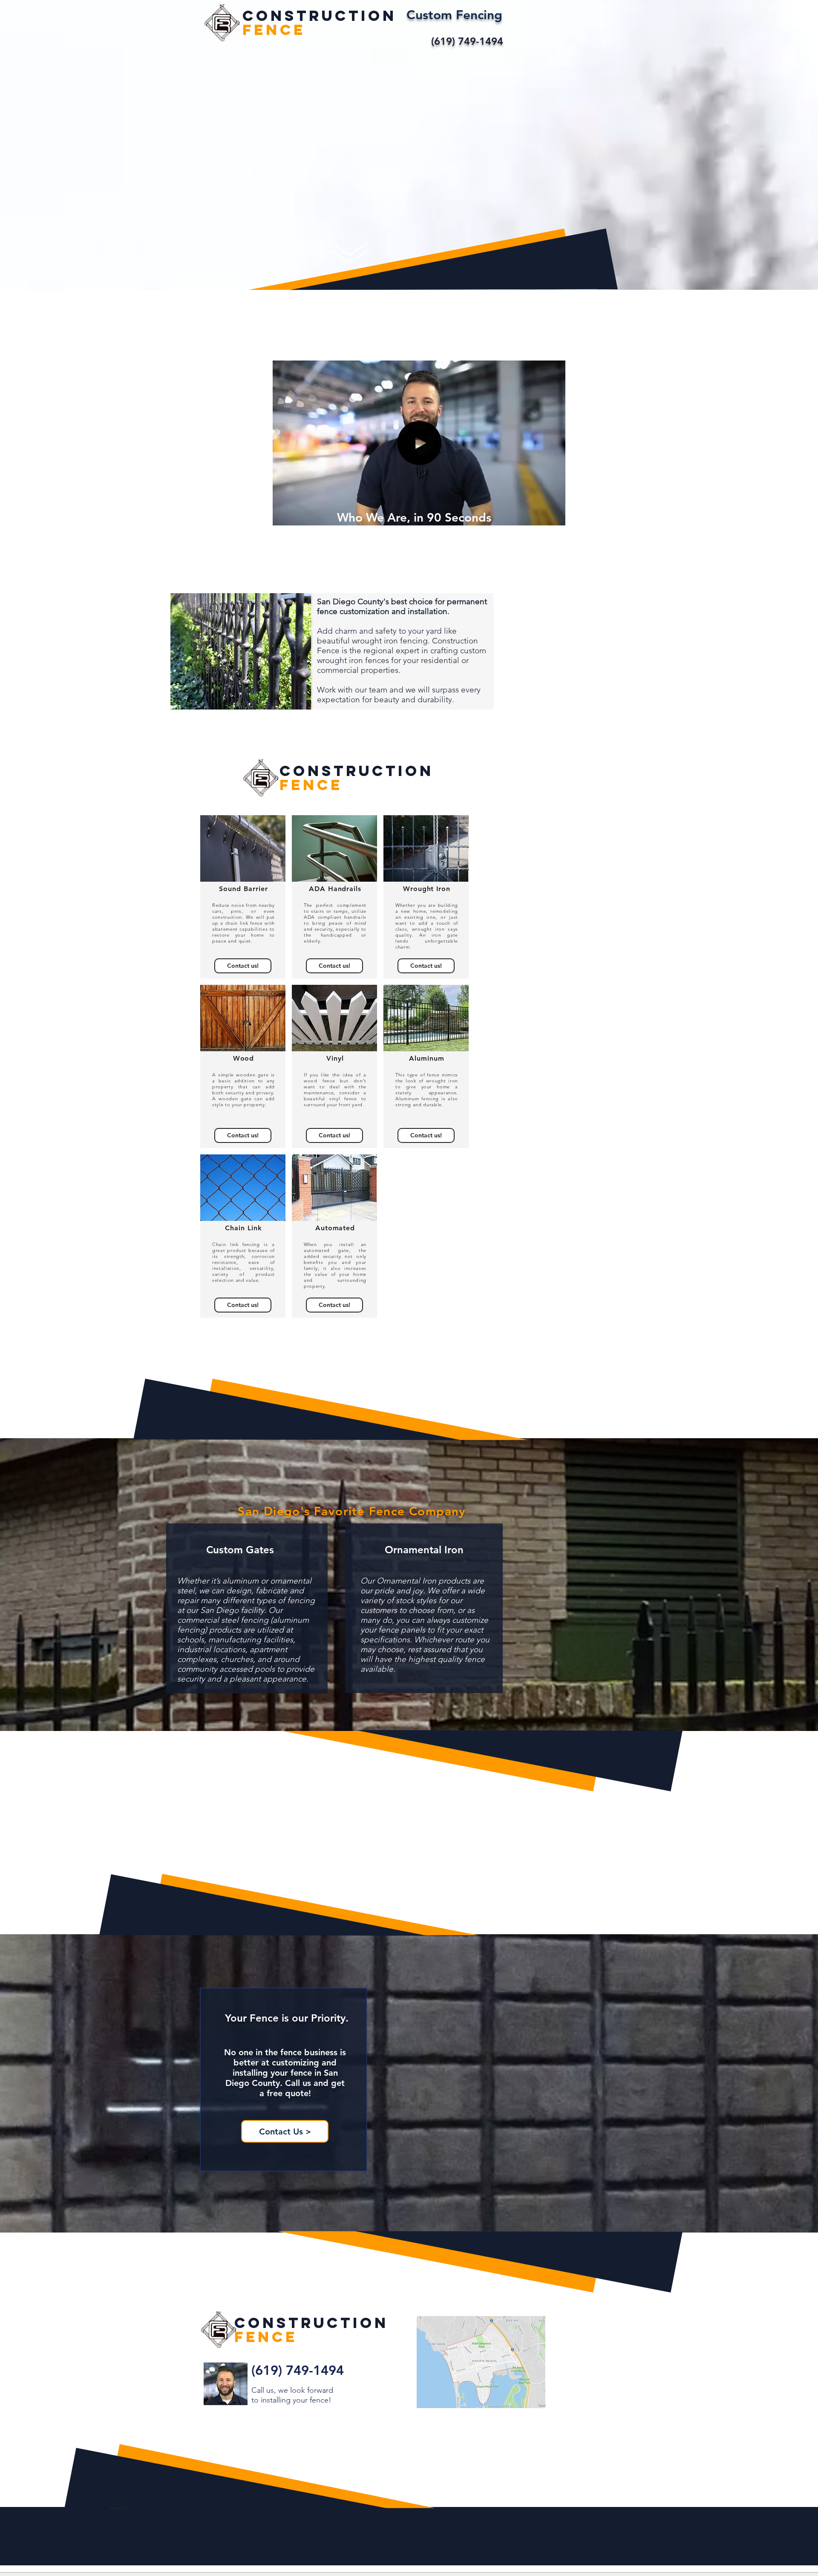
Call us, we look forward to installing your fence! (292, 2395)
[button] (554, 516)
